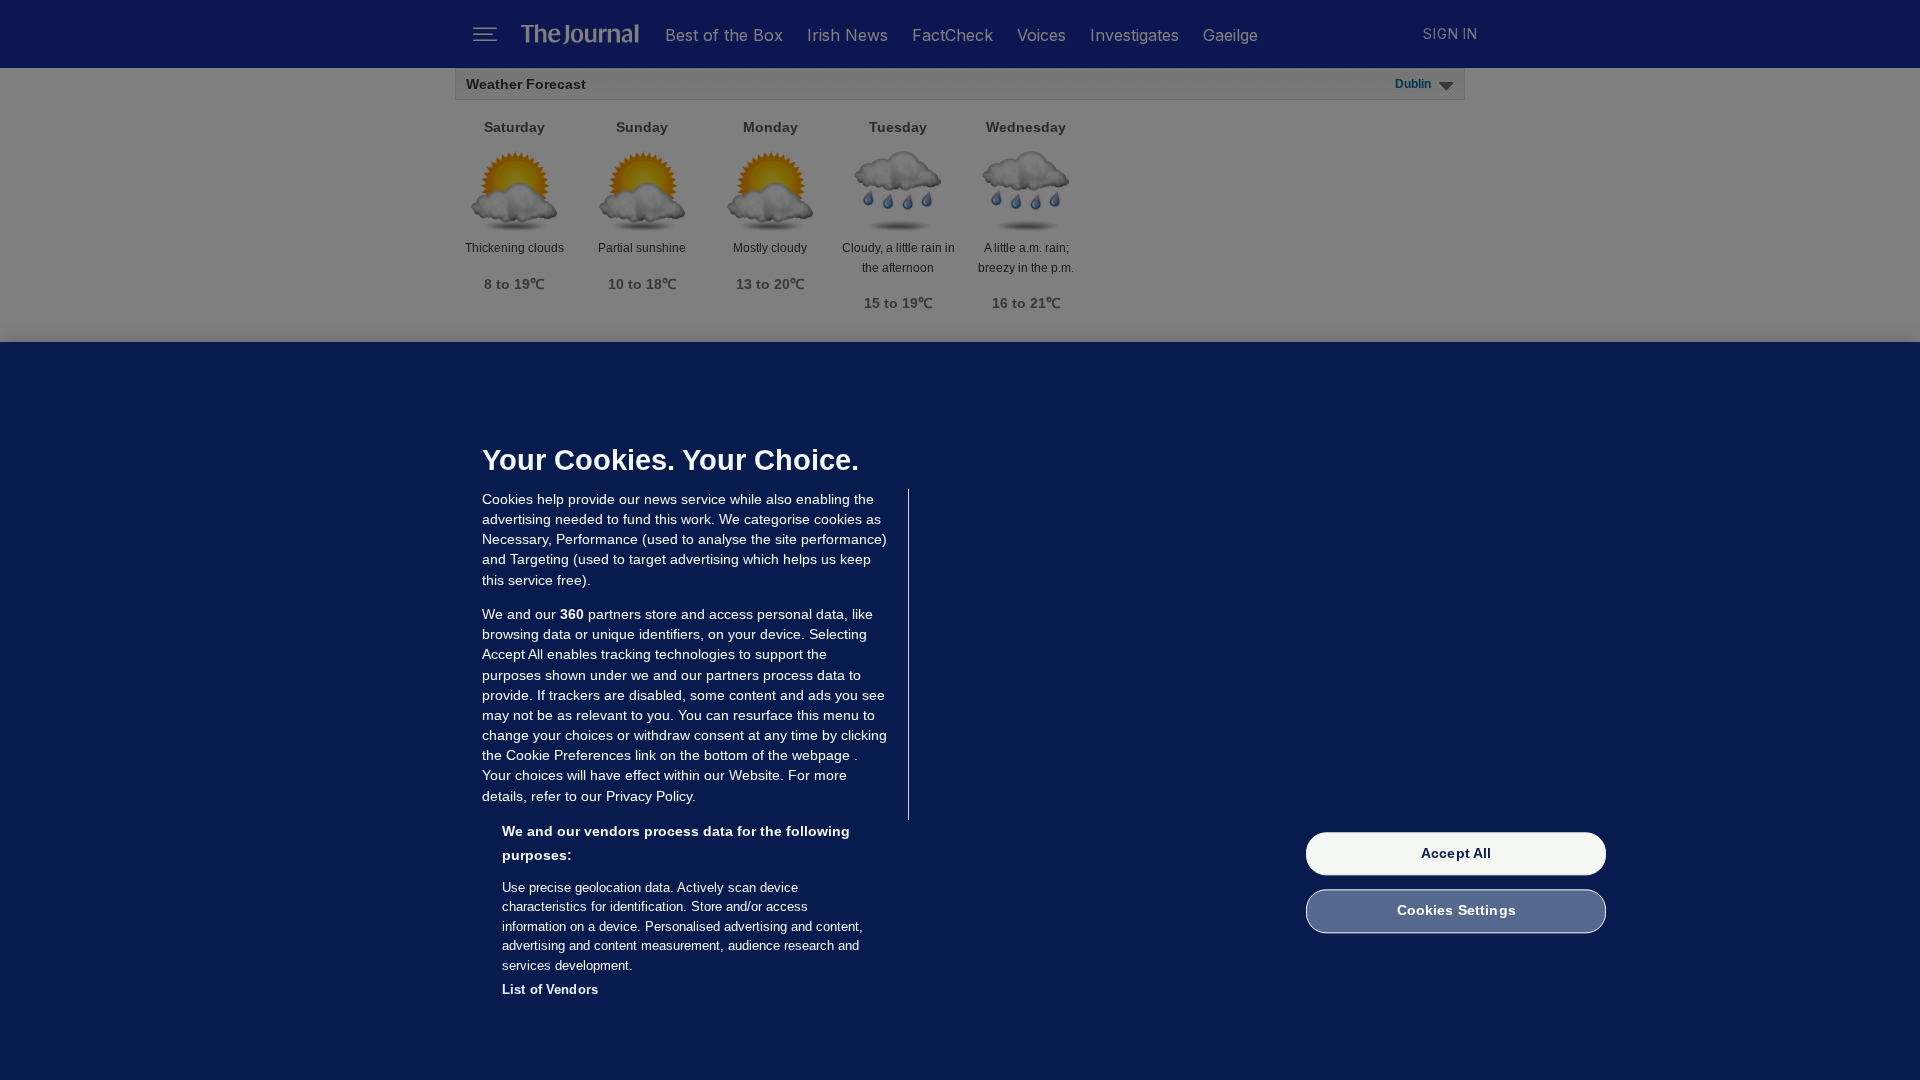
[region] (960, 711)
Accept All (1456, 853)
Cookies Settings (1456, 911)
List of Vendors (550, 989)
